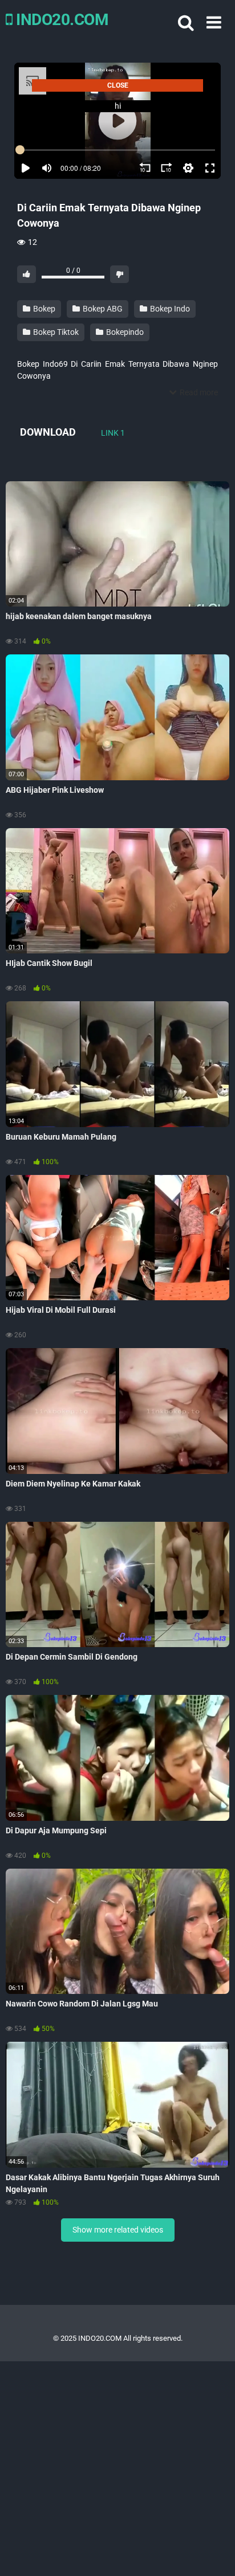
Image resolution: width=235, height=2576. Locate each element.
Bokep (43, 309)
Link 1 (113, 433)
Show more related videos (118, 2230)
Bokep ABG (102, 309)
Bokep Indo (169, 309)
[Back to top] (214, 2553)
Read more (198, 392)
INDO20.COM (60, 20)
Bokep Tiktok (55, 332)
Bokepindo (124, 332)
